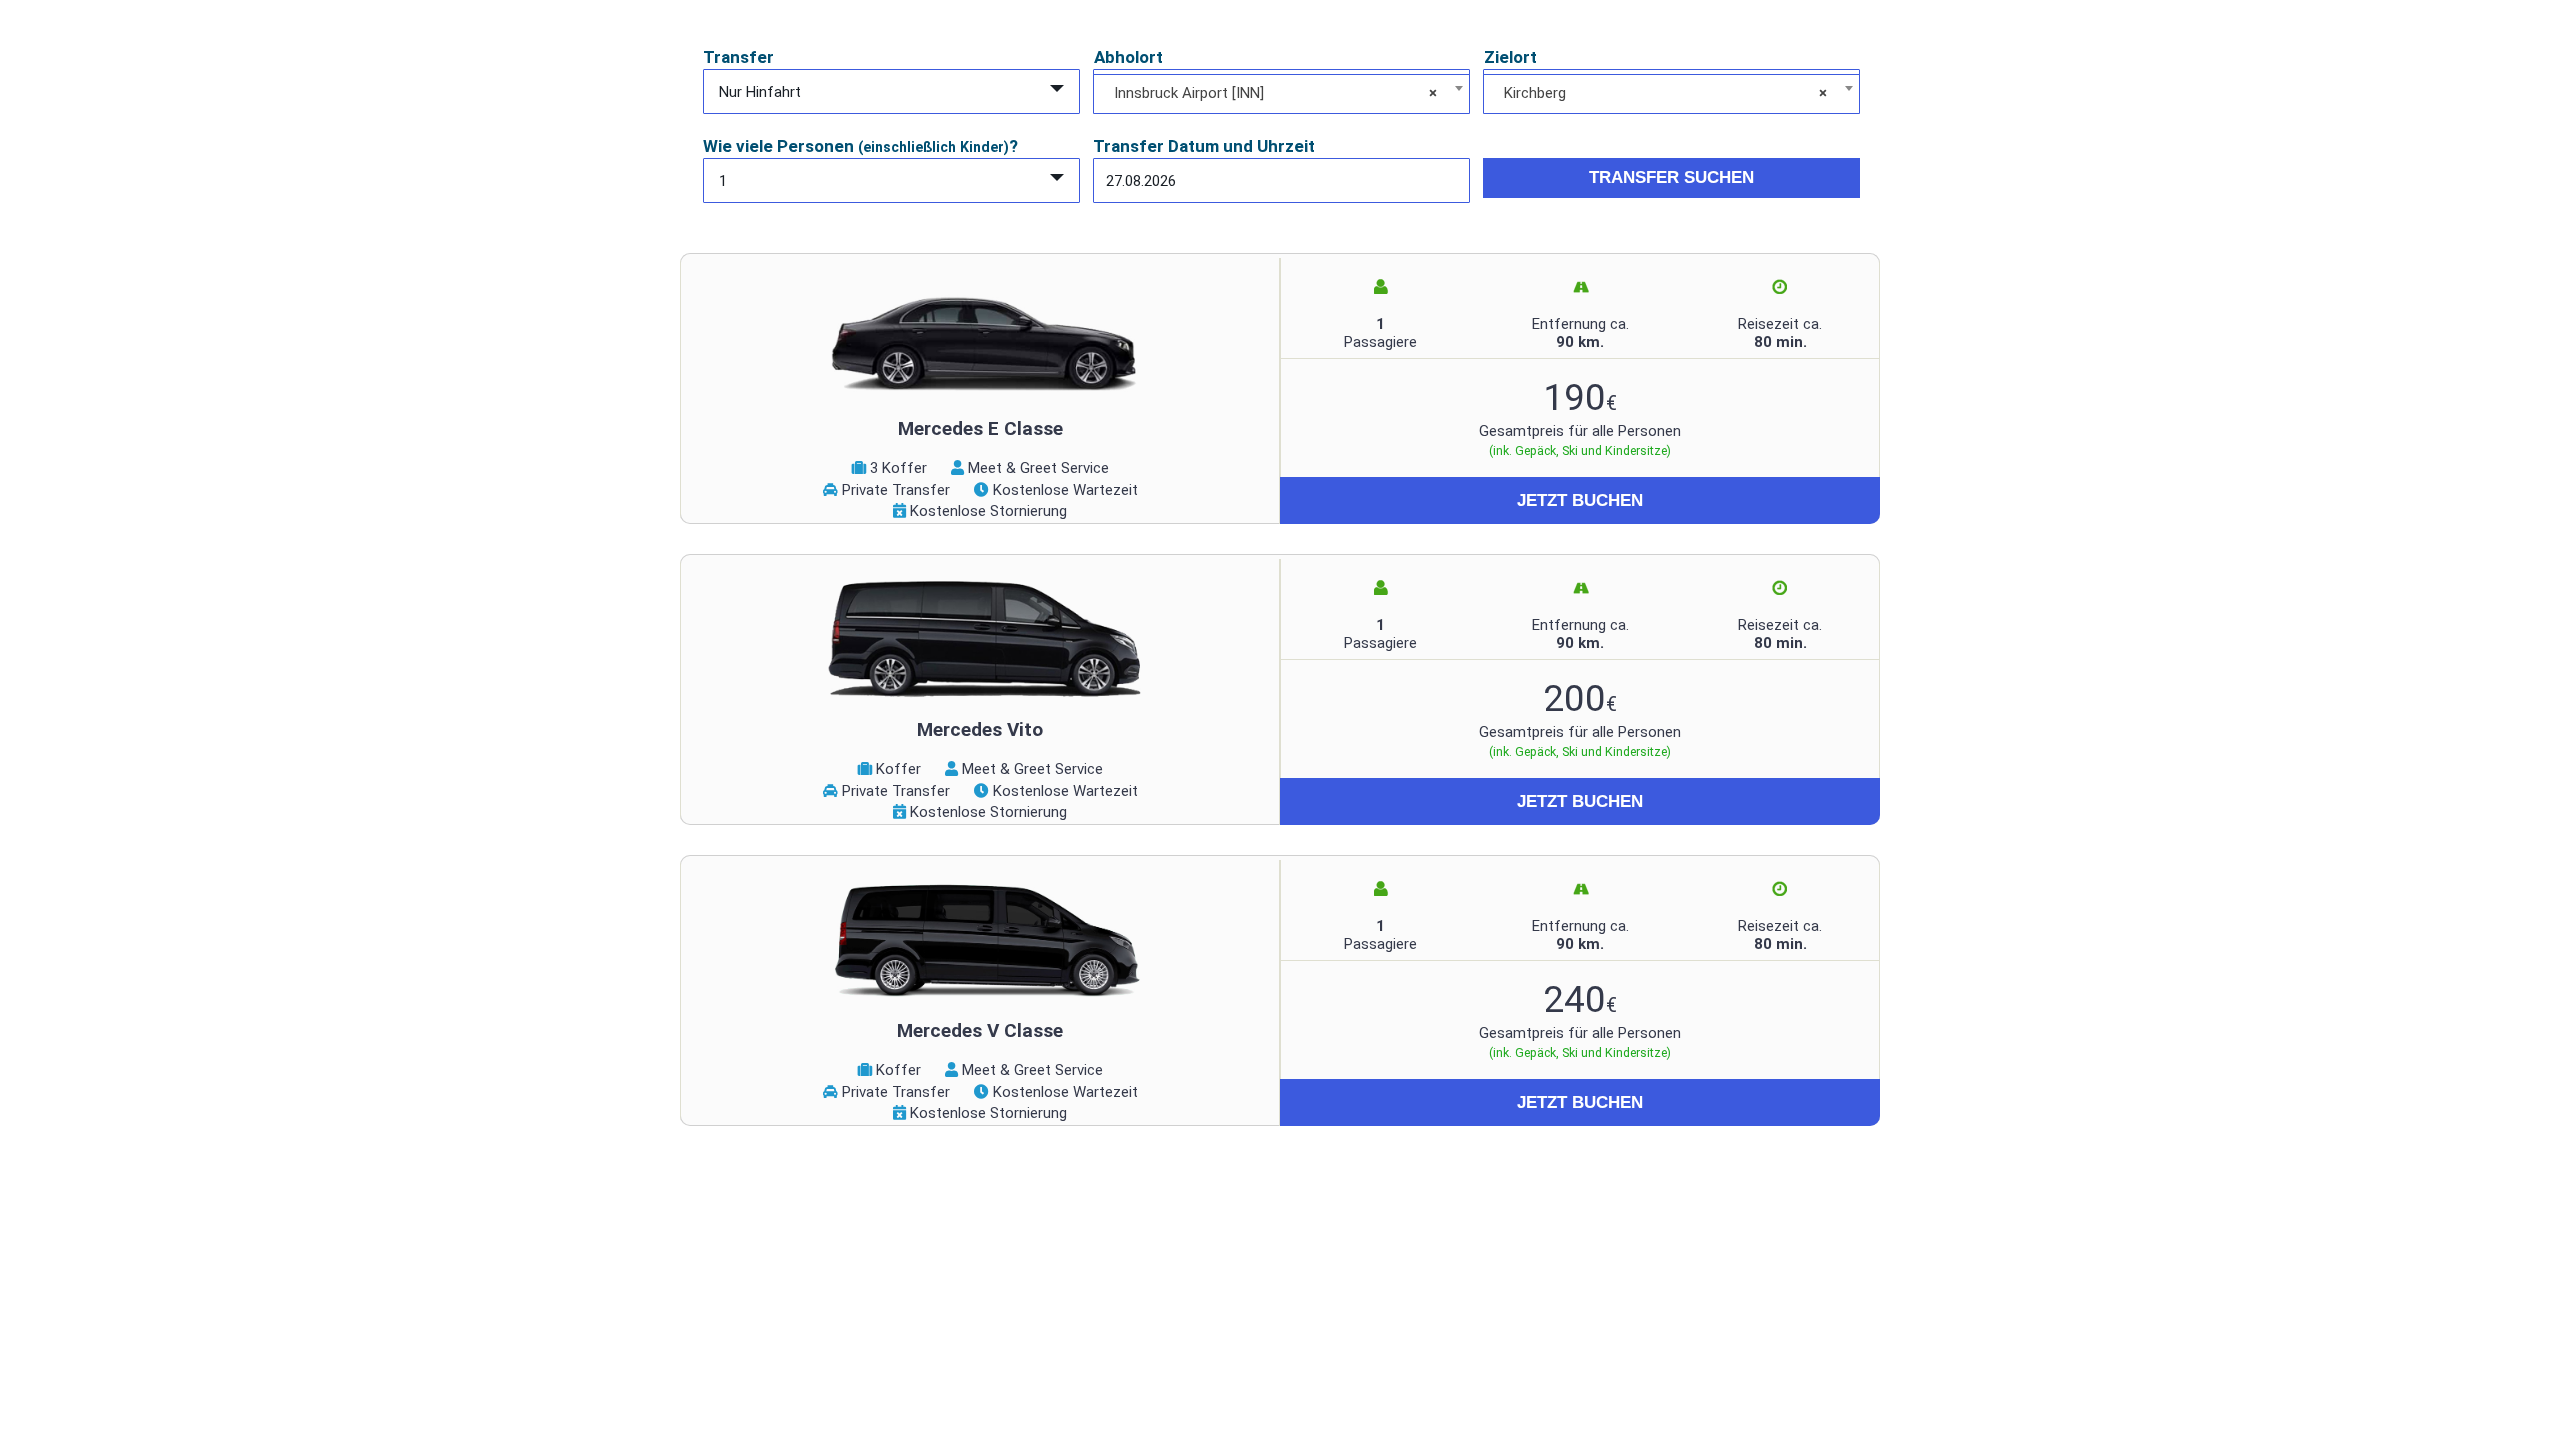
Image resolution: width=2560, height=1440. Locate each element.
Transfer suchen (1671, 177)
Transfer (738, 57)
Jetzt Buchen (1580, 500)
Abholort (1128, 57)
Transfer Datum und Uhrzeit (1204, 146)
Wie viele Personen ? (860, 146)
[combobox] (1281, 94)
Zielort (1510, 57)
